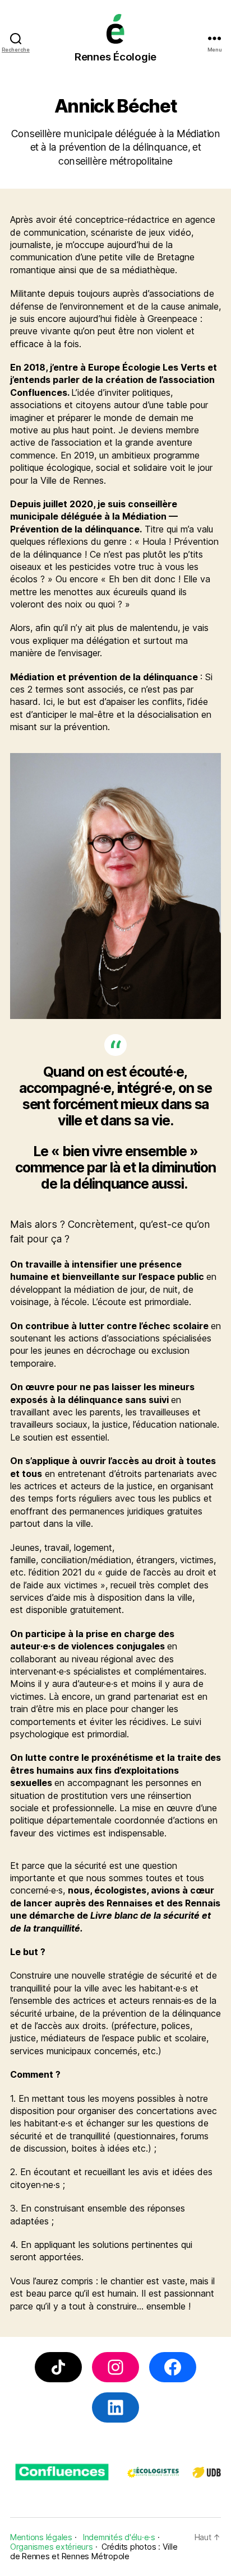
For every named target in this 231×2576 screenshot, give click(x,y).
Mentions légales (41, 2537)
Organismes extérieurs (52, 2547)
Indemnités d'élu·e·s (119, 2537)
